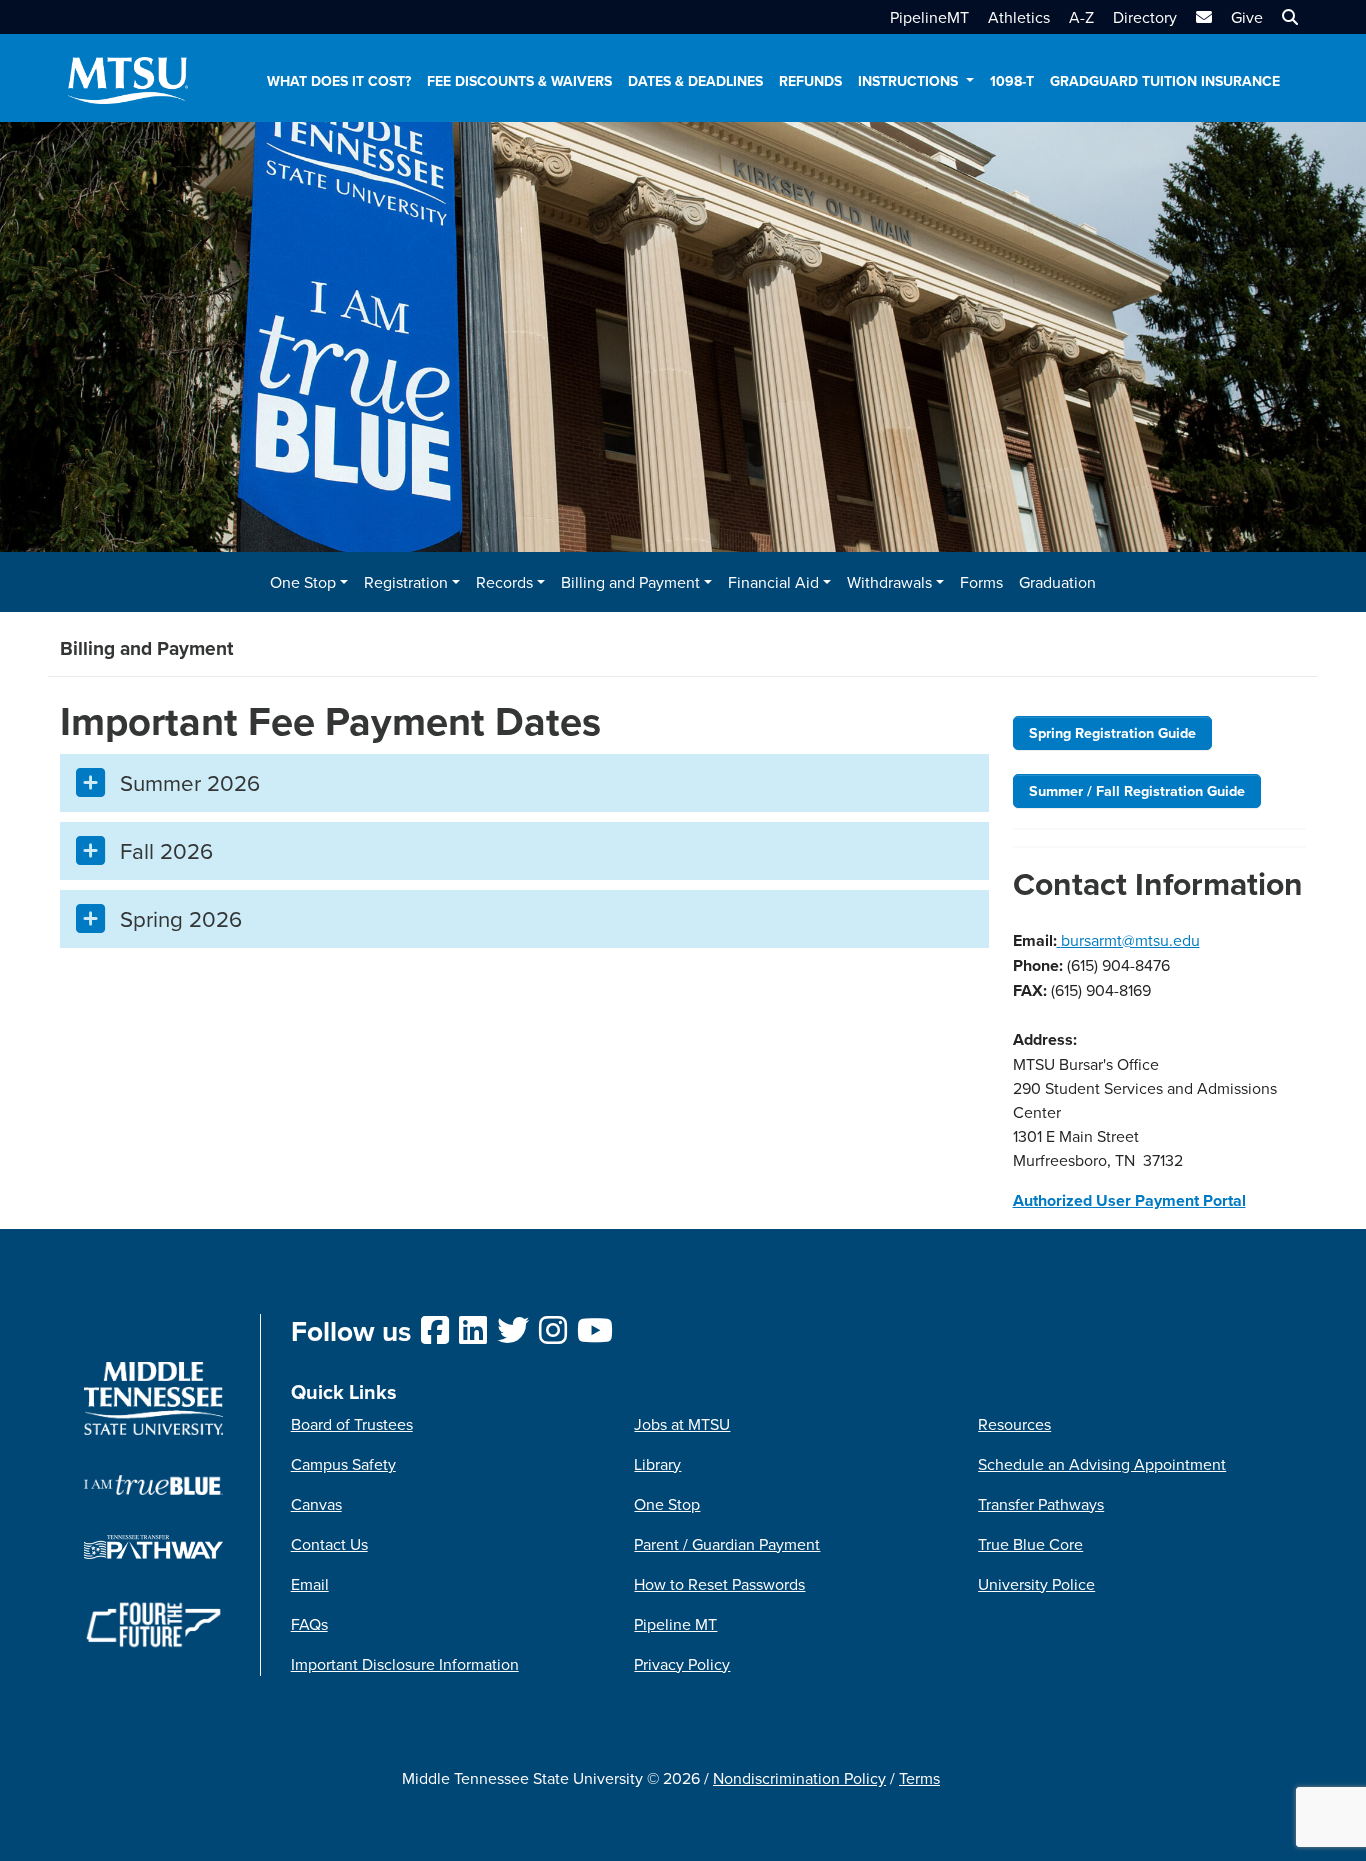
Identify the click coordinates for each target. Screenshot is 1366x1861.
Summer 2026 (190, 782)
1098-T (1012, 81)
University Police (1036, 1584)
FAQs (309, 1624)
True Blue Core (1030, 1544)
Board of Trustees (352, 1424)
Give (1247, 17)
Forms (981, 582)
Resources (1014, 1424)
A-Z (1081, 17)
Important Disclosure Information (405, 1664)
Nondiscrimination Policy (799, 1778)
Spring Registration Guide (1112, 732)
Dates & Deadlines (695, 81)
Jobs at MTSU (682, 1424)
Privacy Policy (682, 1664)
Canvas (316, 1504)
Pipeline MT (675, 1624)
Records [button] (504, 582)
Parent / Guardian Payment (727, 1544)
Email (310, 1584)
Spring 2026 (181, 918)
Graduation (1057, 582)
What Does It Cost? (339, 81)
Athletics (1019, 17)
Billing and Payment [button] (630, 582)
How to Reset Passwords (719, 1584)
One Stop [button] (303, 582)
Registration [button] (406, 582)
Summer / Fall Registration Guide (1137, 790)
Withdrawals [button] (889, 582)
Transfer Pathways (1041, 1504)
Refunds (810, 81)
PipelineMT (929, 17)
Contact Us (329, 1544)
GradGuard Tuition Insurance (1165, 81)
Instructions (910, 81)
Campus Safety (343, 1464)
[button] (1287, 17)
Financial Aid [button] (773, 582)
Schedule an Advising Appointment (1102, 1464)
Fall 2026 (166, 850)
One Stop (667, 1504)
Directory (1145, 17)
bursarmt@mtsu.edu (1130, 940)
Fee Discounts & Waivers (519, 81)
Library (657, 1464)
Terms (919, 1778)
